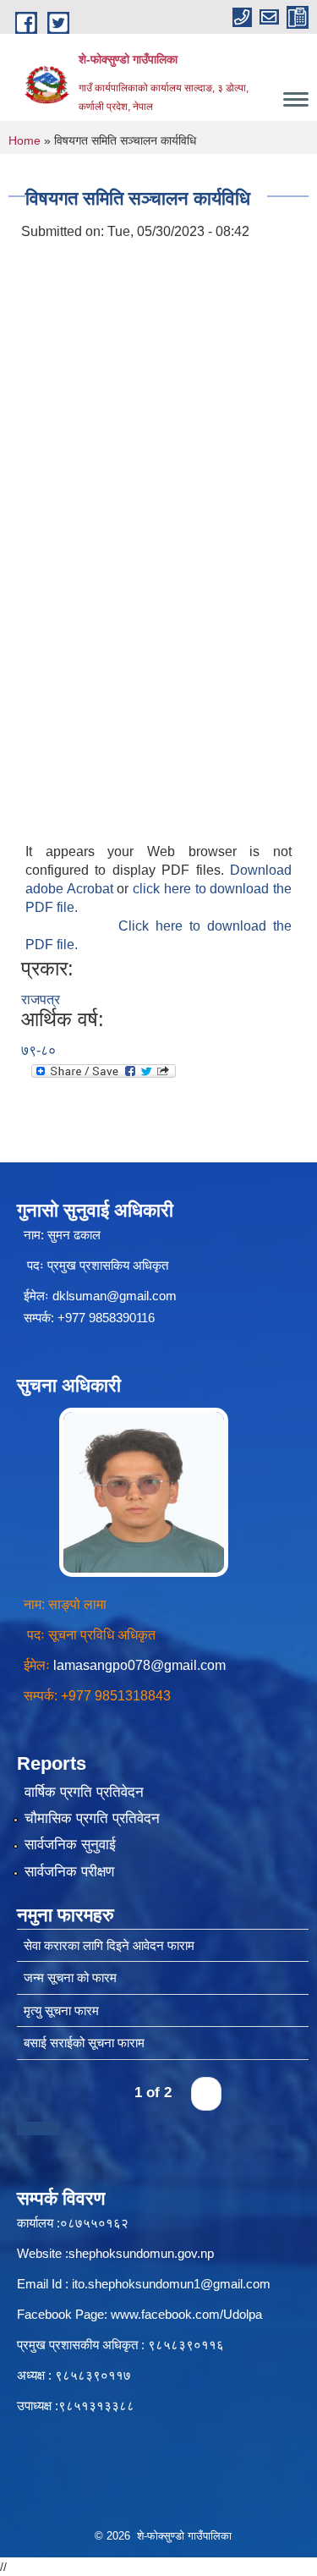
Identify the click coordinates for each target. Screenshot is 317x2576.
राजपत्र (41, 1000)
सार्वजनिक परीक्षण (69, 1872)
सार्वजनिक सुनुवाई (70, 1845)
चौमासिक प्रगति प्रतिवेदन (92, 1818)
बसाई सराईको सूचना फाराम (84, 2043)
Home (25, 140)
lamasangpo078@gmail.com (139, 1665)
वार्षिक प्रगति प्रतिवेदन (84, 1792)
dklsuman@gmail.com (115, 1296)
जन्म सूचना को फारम (70, 1977)
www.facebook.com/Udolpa (186, 2314)
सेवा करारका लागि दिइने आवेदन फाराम (109, 1945)
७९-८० (38, 1050)
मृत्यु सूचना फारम (61, 2010)
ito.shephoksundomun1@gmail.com (171, 2284)
